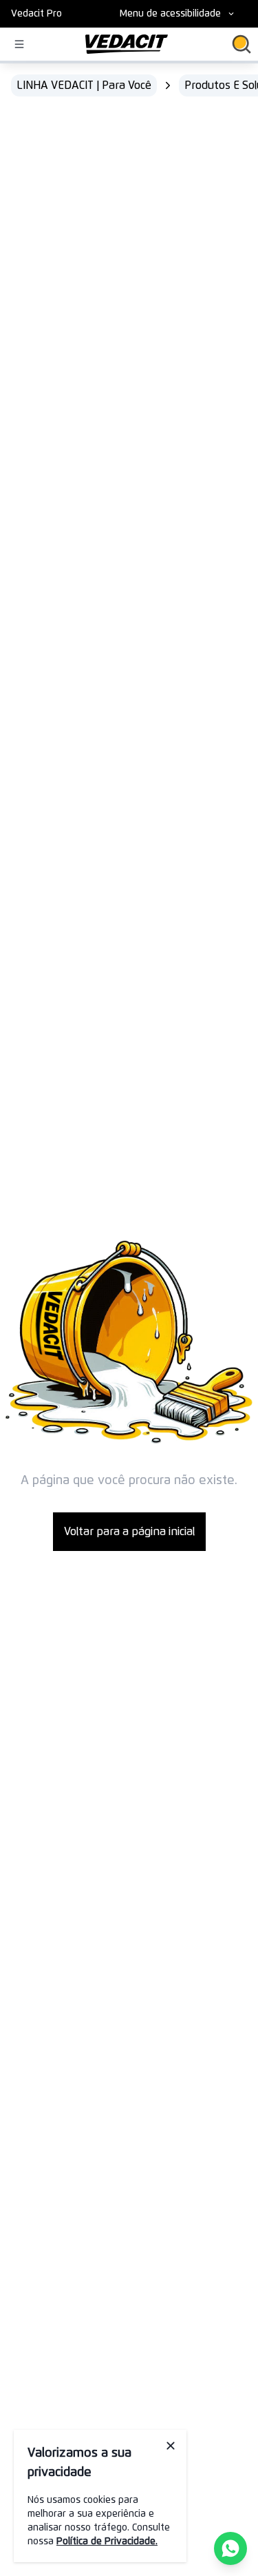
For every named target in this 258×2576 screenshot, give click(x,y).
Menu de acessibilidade (170, 14)
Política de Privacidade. (107, 2542)
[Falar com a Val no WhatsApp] (230, 2548)
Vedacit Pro (36, 14)
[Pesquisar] (241, 44)
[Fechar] (171, 2446)
